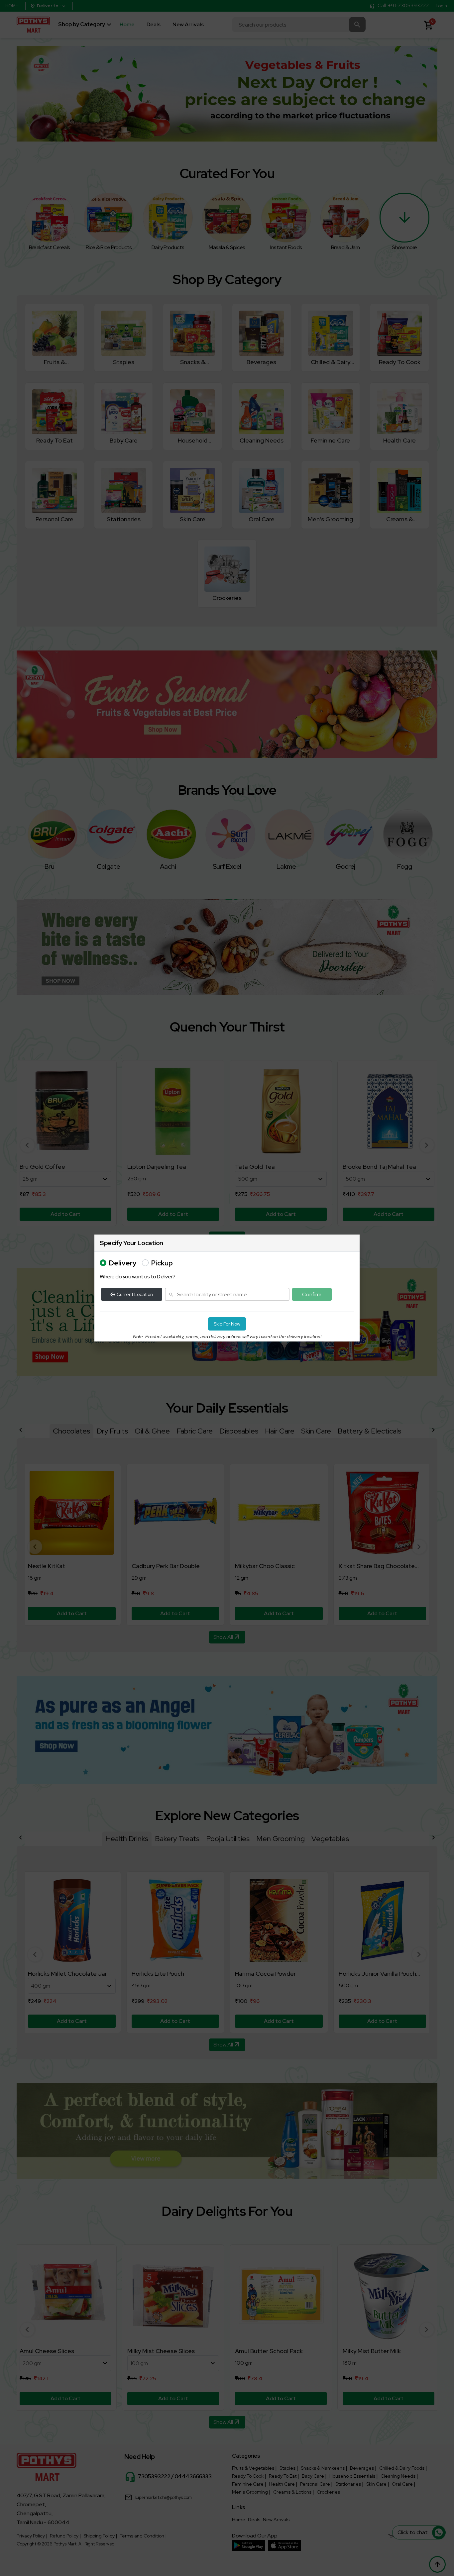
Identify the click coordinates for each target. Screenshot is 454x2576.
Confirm (312, 1294)
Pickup (162, 1263)
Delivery (123, 1263)
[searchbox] (227, 1294)
